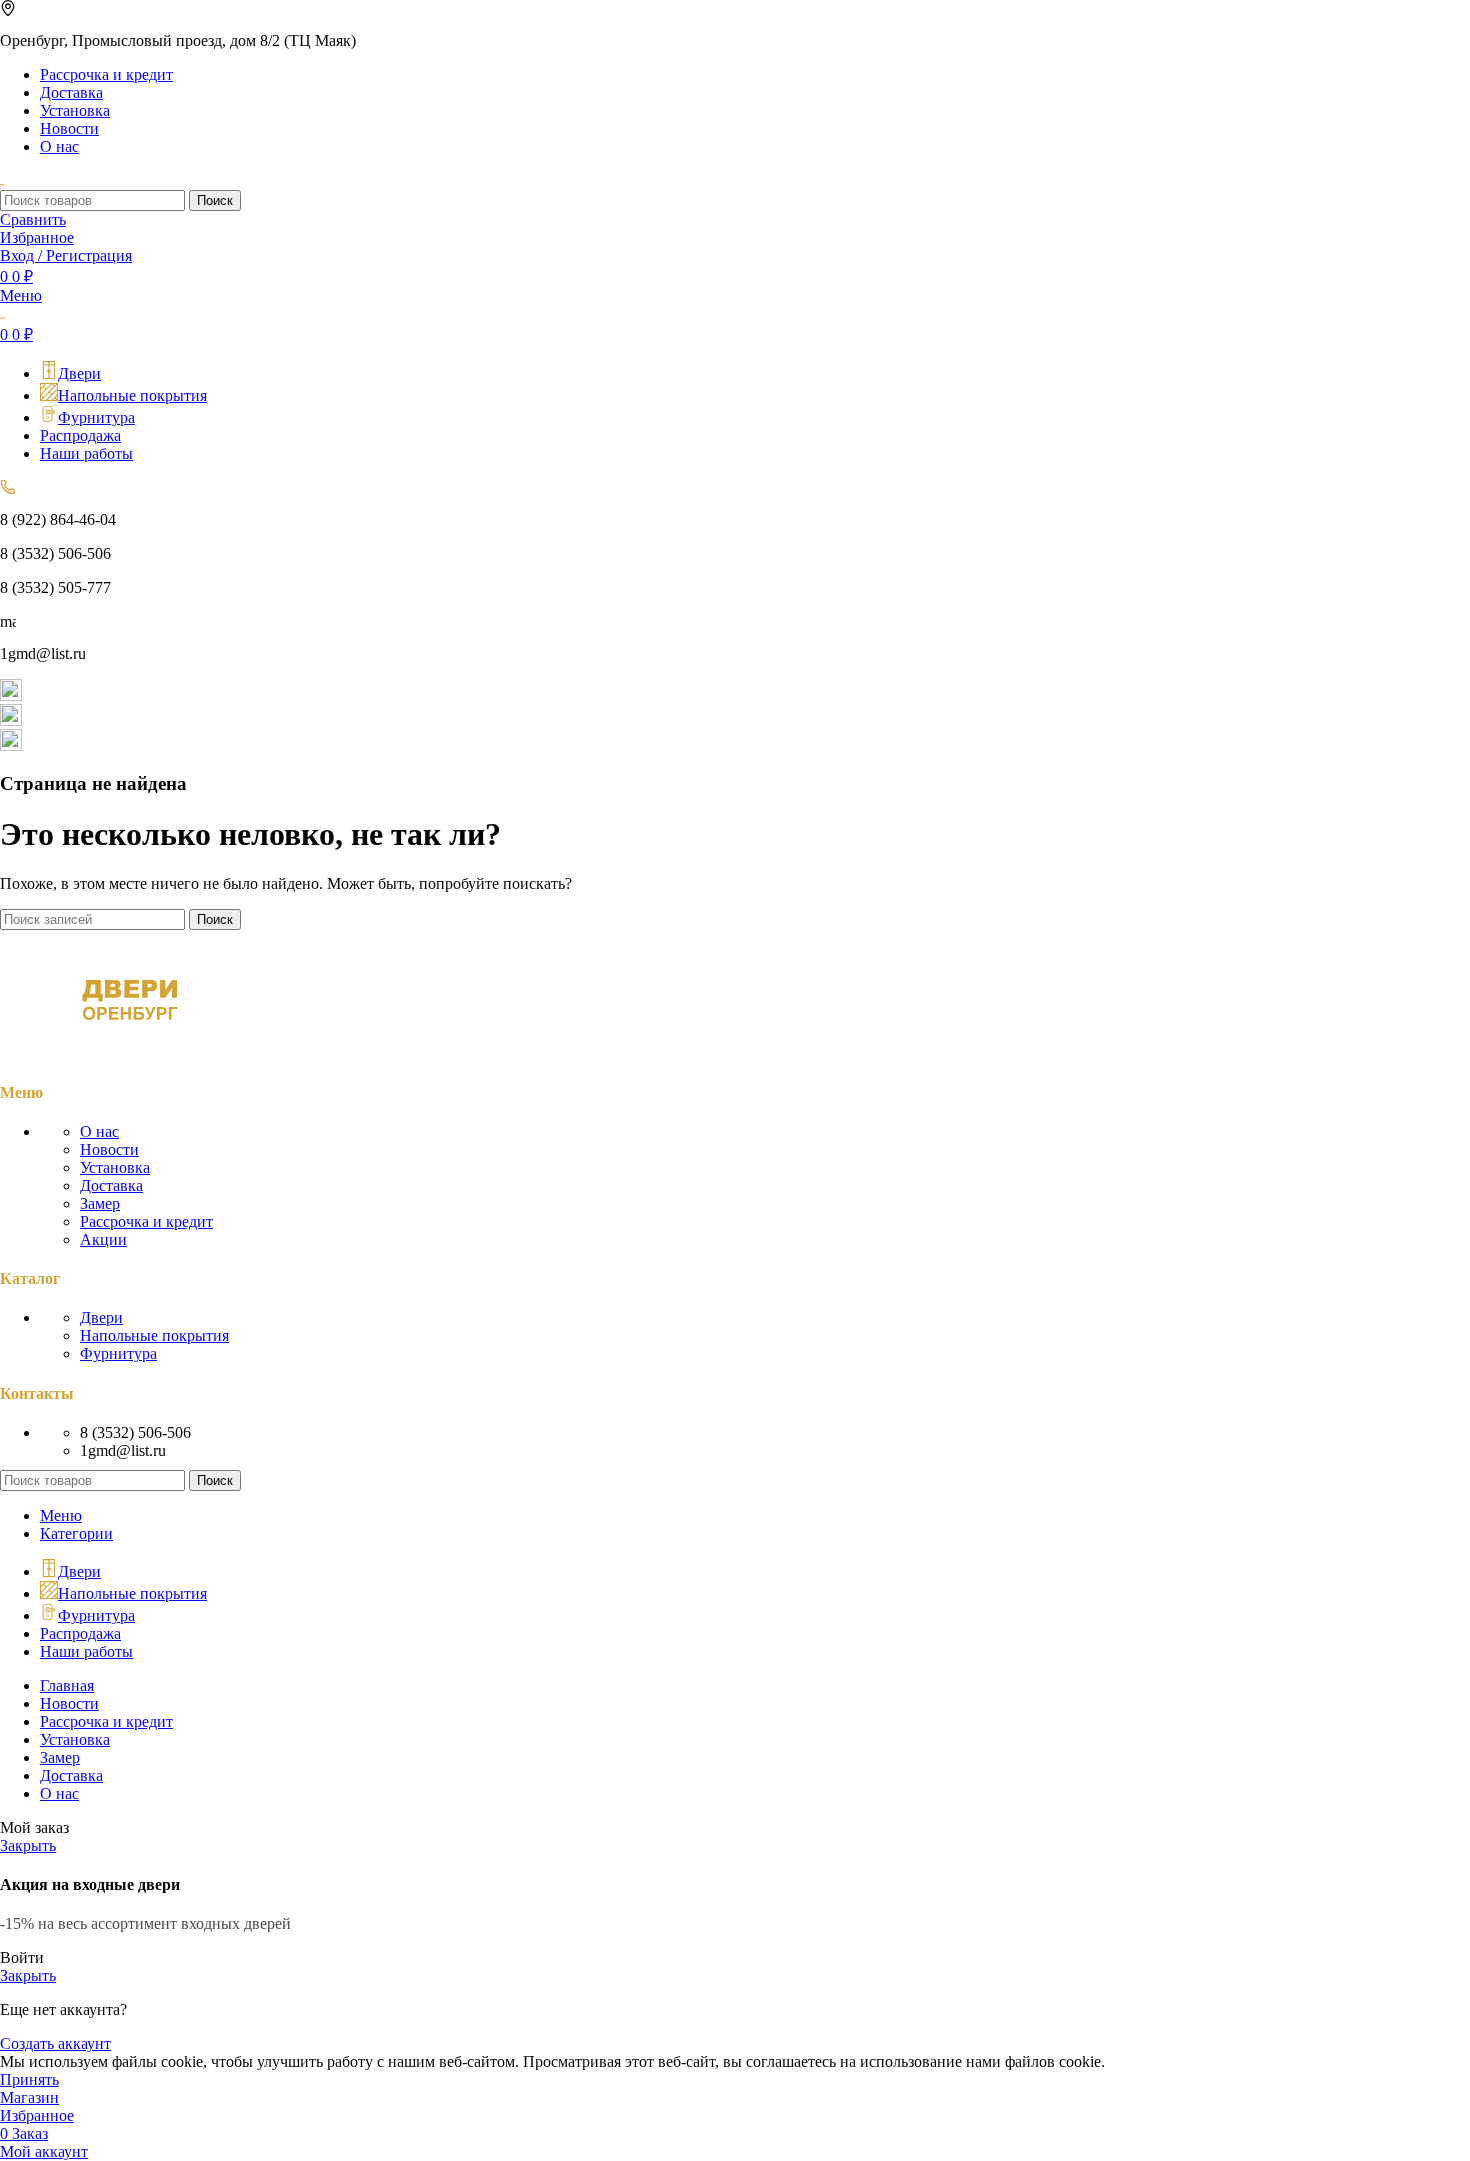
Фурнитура (118, 1353)
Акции (103, 1239)
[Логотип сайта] (2, 180)
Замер (100, 1203)
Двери (101, 1317)
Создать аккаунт (55, 2043)
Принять (29, 2079)
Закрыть (28, 1845)
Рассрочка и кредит (146, 1221)
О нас (99, 1131)
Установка (115, 1167)
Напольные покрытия (154, 1335)
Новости (109, 1149)
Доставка (111, 1185)
